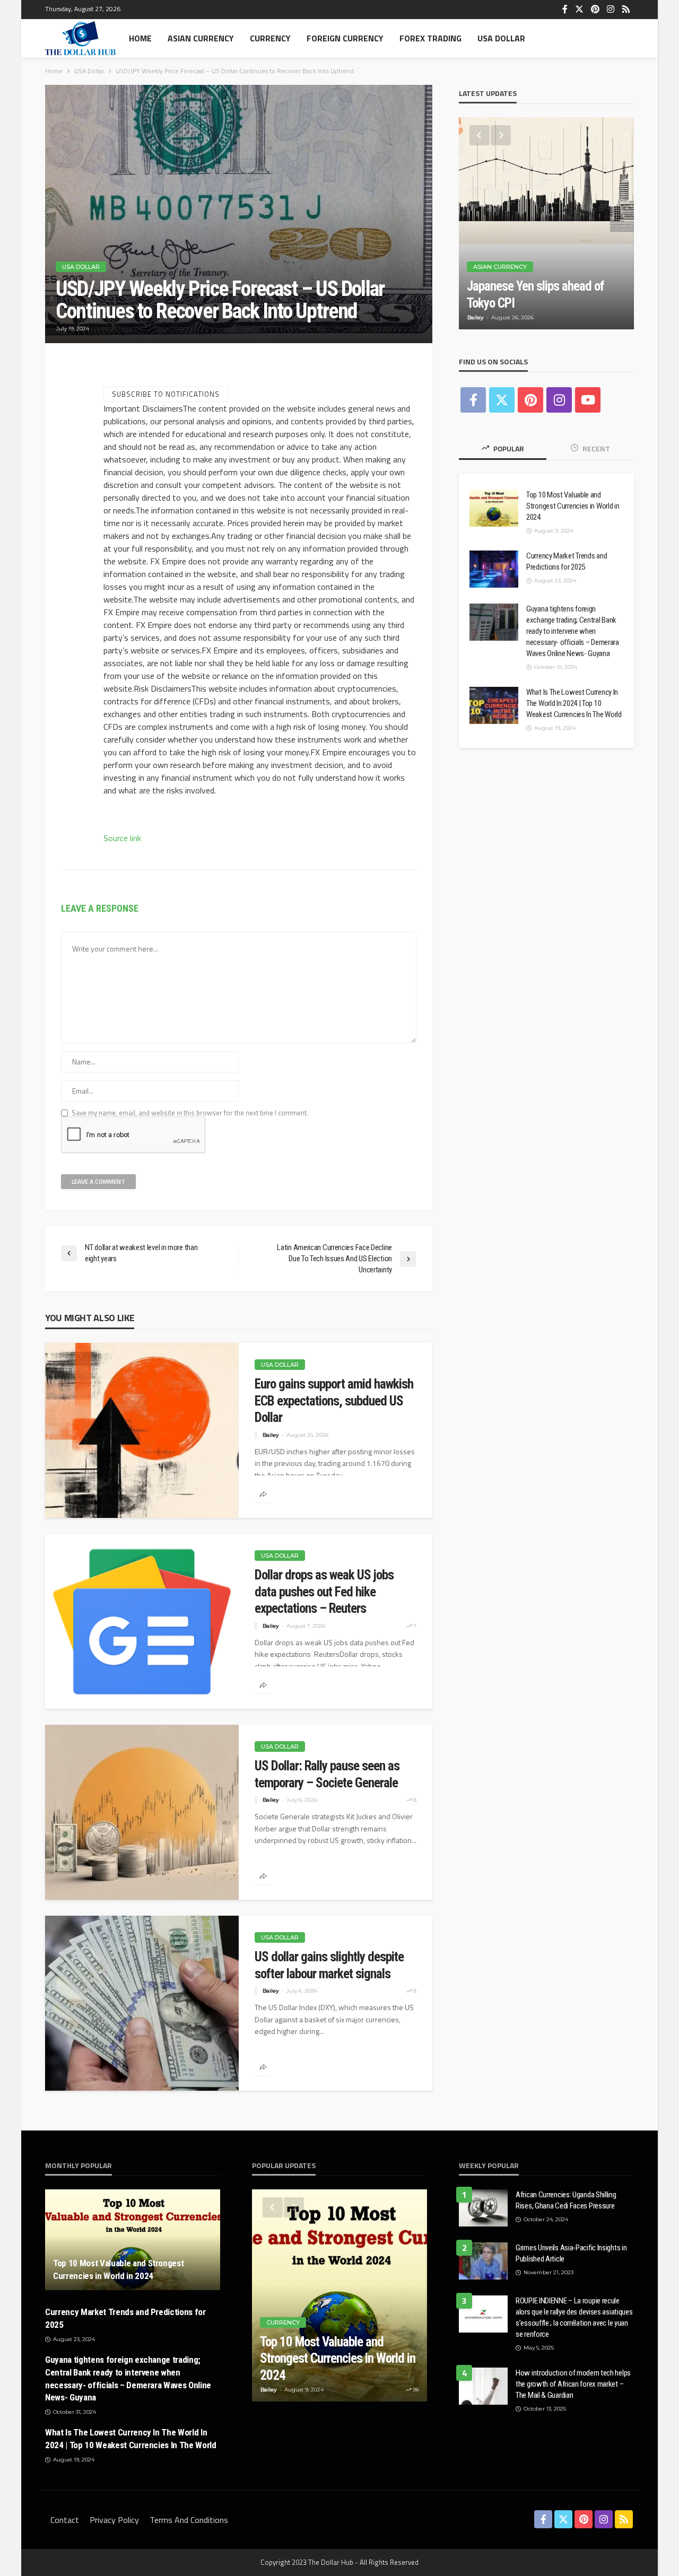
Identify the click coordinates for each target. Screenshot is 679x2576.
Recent (595, 448)
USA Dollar (501, 38)
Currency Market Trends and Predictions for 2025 (567, 561)
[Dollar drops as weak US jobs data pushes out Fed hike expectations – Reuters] (142, 1621)
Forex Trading (430, 38)
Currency (270, 38)
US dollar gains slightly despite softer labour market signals (329, 1965)
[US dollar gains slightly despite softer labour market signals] (142, 2003)
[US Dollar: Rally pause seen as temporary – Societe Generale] (142, 1812)
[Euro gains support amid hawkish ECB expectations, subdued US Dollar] (142, 1430)
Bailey (271, 1435)
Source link (122, 838)
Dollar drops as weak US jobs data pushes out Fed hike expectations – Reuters (324, 1592)
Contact (65, 2520)
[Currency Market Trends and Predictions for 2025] (494, 569)
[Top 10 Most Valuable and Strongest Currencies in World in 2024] (494, 508)
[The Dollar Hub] (80, 38)
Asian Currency (201, 38)
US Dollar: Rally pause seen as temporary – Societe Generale (327, 1774)
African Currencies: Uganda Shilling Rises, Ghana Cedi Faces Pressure (566, 2200)
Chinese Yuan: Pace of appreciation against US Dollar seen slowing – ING (539, 286)
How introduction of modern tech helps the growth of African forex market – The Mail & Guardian (573, 2384)
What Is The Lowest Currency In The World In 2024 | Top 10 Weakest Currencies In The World (574, 703)
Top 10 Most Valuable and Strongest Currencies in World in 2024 (573, 506)
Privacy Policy (114, 2520)
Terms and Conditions (189, 2520)
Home (140, 38)
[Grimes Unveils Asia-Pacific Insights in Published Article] (483, 2261)
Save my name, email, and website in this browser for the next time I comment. (190, 1113)
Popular (508, 448)
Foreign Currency (345, 38)
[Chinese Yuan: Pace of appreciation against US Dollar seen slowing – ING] (546, 223)
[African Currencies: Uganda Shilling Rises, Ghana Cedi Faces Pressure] (483, 2208)
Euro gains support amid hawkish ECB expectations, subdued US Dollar (334, 1401)
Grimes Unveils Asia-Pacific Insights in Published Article (571, 2253)
